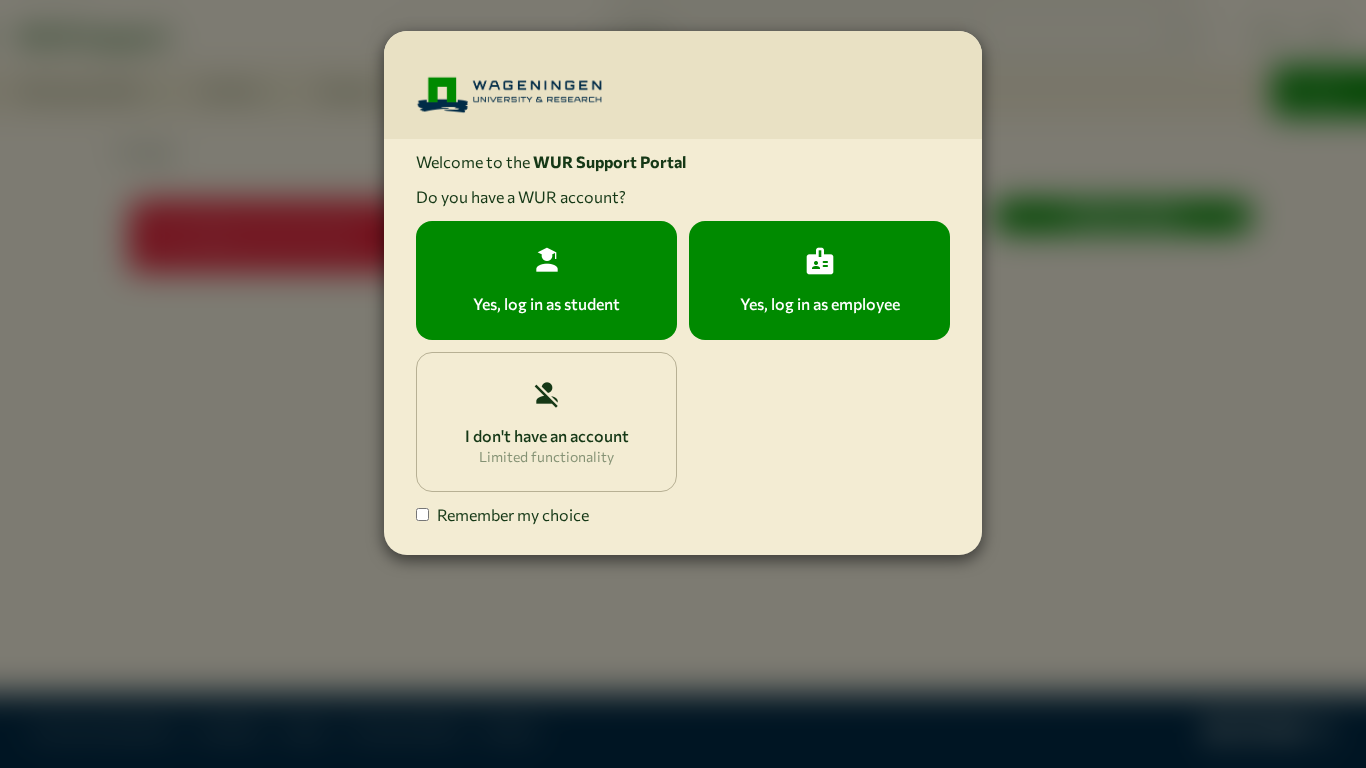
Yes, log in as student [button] (546, 303)
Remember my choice (513, 514)
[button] (546, 422)
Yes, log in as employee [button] (820, 303)
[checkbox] (422, 514)
